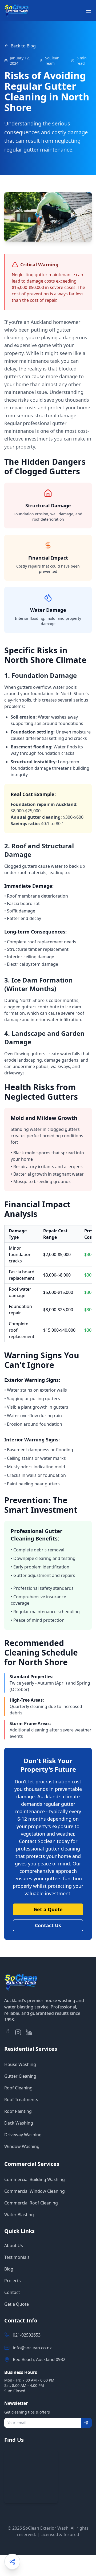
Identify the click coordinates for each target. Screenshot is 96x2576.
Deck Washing (19, 2123)
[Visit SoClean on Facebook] (7, 2032)
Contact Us (48, 1925)
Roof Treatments (21, 2100)
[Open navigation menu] (89, 11)
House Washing (20, 2064)
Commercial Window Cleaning (35, 2191)
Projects (13, 2281)
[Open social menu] (12, 2562)
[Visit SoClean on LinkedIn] (29, 2032)
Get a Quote (48, 1909)
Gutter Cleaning (20, 2076)
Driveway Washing (23, 2135)
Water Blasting (19, 2215)
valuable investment (47, 1893)
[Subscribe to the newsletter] (86, 2423)
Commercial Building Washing (35, 2179)
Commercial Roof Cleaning (31, 2203)
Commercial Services (32, 2164)
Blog (9, 2269)
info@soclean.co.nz (32, 2348)
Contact (12, 2292)
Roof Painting (18, 2111)
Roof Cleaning (18, 2088)
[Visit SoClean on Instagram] (18, 2032)
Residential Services (31, 2049)
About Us (14, 2245)
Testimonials (17, 2257)
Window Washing (22, 2146)
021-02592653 (27, 2335)
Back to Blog (23, 46)
